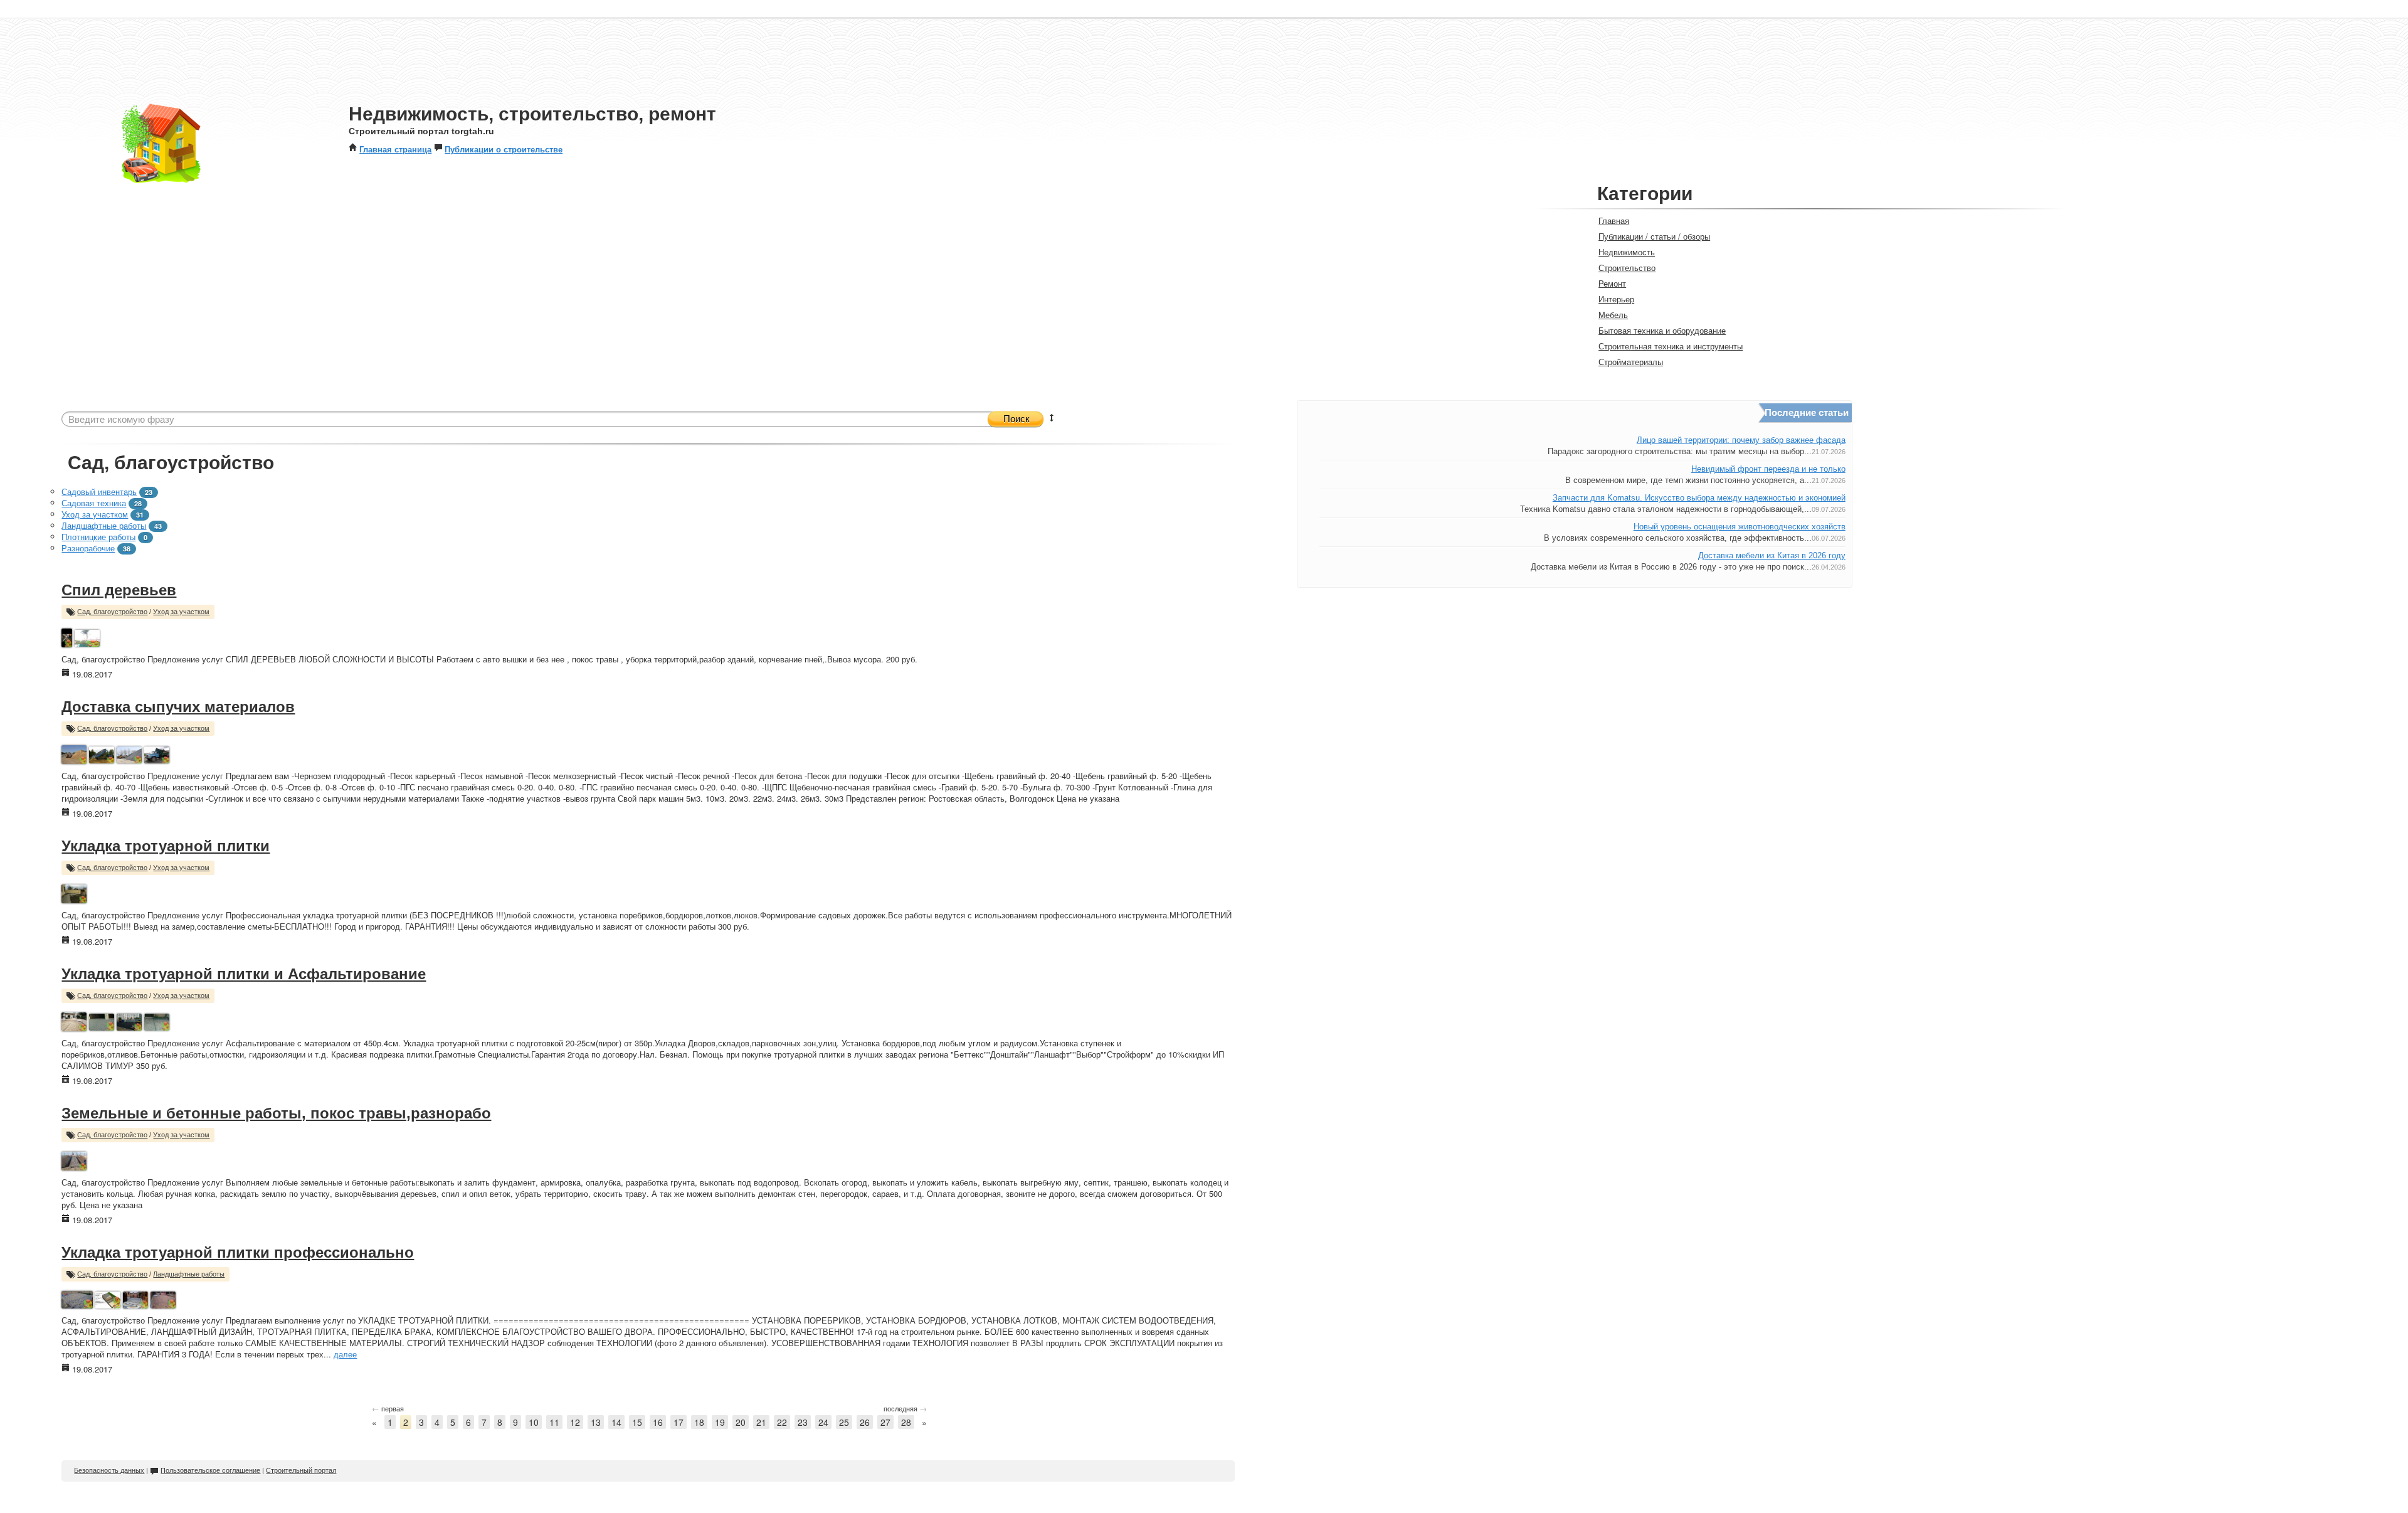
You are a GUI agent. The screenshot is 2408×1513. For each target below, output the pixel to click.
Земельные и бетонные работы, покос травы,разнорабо (276, 1113)
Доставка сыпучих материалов (178, 707)
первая (388, 1408)
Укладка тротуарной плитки (166, 846)
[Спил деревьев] (67, 636)
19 (720, 1422)
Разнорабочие (88, 548)
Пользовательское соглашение (210, 1470)
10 (534, 1422)
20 (741, 1422)
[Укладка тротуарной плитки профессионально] (77, 1298)
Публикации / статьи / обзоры (1654, 236)
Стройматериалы (1631, 362)
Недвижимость (1627, 252)
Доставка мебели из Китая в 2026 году (1772, 555)
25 (844, 1422)
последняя (905, 1408)
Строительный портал (301, 1470)
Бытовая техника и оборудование (1662, 330)
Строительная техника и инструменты (1671, 346)
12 (575, 1422)
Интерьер (1616, 299)
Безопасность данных (109, 1470)
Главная (1614, 220)
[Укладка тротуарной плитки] (74, 892)
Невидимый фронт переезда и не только (1768, 469)
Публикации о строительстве (504, 149)
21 (761, 1422)
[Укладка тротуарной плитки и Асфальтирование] (74, 1020)
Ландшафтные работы (104, 525)
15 (637, 1422)
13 (596, 1422)
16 (658, 1422)
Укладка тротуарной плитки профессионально (238, 1252)
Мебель (1613, 315)
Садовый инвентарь (99, 491)
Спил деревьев (119, 590)
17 (679, 1422)
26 (865, 1422)
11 (554, 1422)
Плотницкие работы (98, 537)
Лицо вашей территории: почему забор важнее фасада (1741, 440)
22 (782, 1422)
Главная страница (395, 149)
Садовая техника (94, 503)
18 (699, 1422)
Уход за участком (95, 514)
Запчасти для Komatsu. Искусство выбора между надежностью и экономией (1699, 498)
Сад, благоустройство (112, 612)
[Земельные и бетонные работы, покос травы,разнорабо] (74, 1160)
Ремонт (1612, 283)
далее (345, 1354)
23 (803, 1422)
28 (906, 1422)
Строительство (1627, 268)
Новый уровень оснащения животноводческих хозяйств (1740, 527)
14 (616, 1422)
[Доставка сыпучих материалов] (74, 753)
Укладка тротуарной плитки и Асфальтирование (244, 974)
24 (823, 1422)
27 (885, 1422)
